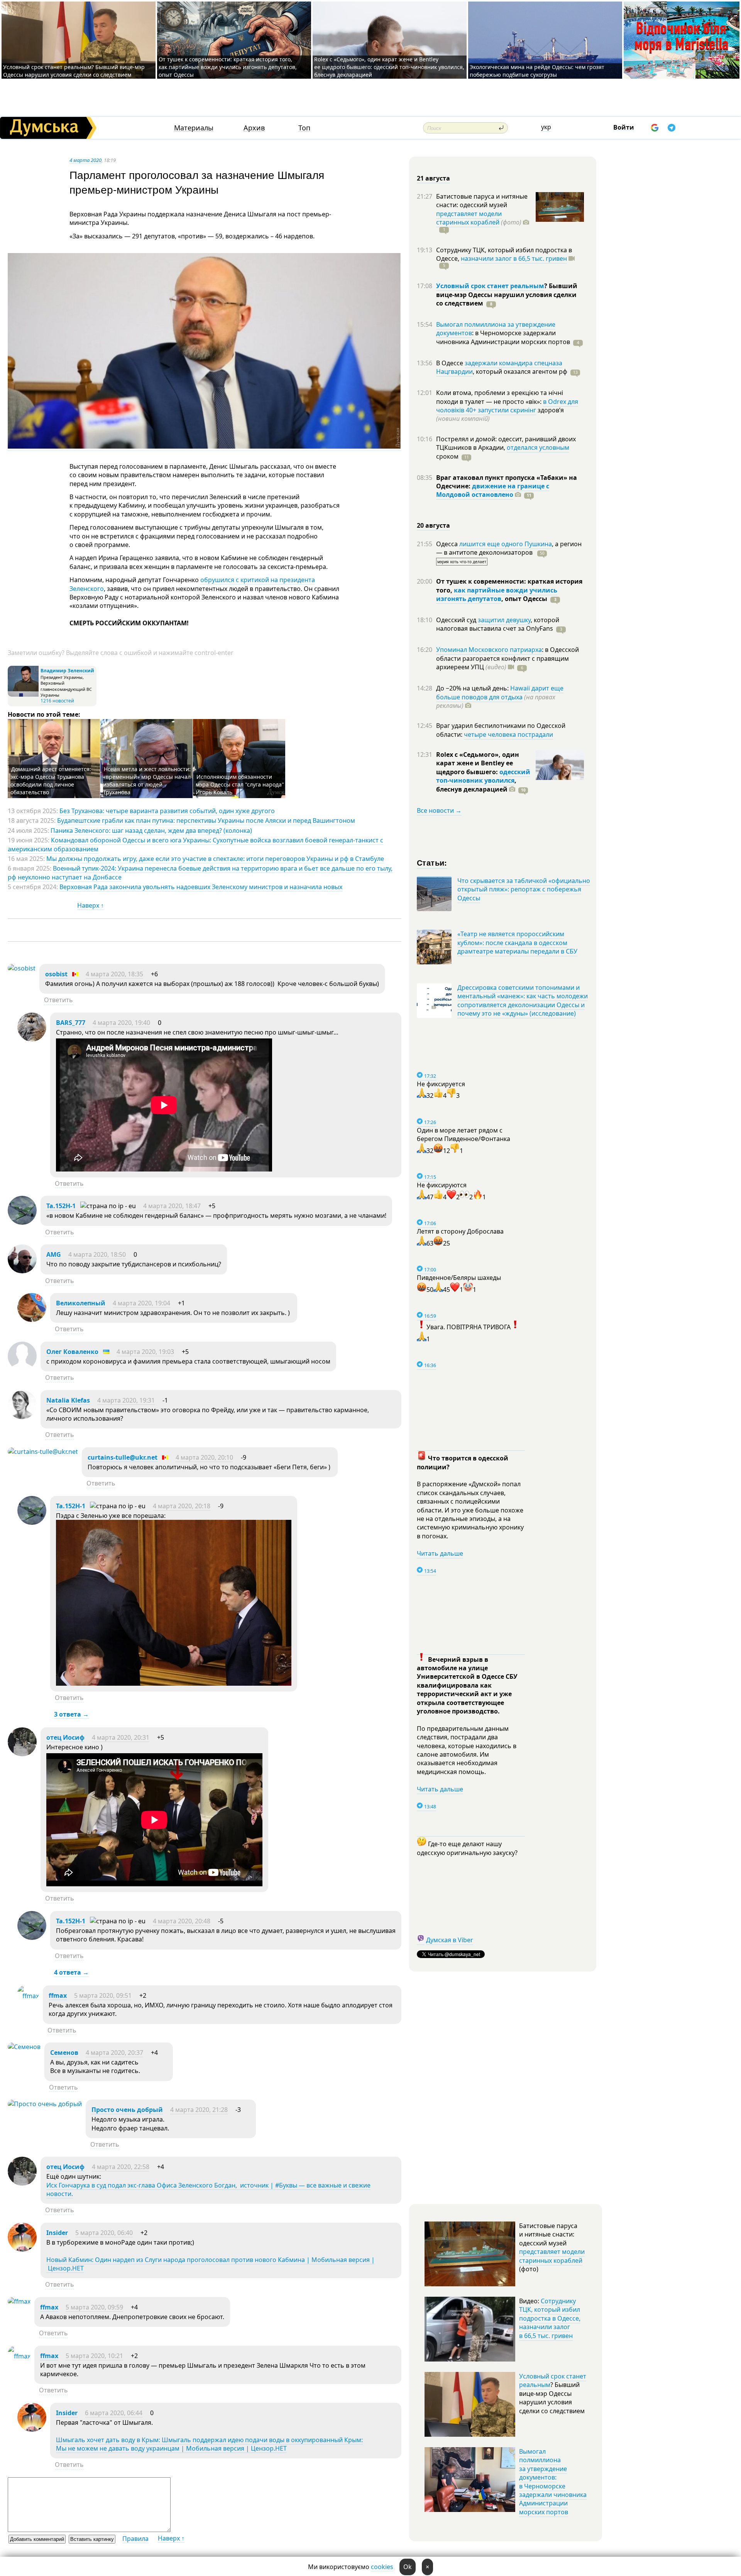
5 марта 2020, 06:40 (104, 2233)
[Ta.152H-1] (22, 1222)
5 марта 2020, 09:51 (103, 1995)
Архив (254, 128)
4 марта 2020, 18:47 (172, 1206)
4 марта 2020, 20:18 (182, 1506)
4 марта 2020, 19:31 (126, 1400)
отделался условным (538, 447)
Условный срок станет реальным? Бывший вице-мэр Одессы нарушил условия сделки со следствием (74, 71)
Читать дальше (440, 1553)
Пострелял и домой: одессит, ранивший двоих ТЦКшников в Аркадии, (506, 443)
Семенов (64, 2053)
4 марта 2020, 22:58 (121, 2167)
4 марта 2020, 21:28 (199, 2110)
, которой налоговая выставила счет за (498, 624)
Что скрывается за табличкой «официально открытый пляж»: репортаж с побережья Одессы (524, 889)
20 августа (433, 525)
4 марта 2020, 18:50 (97, 1254)
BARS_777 (71, 1023)
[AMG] (22, 1271)
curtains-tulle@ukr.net (123, 1457)
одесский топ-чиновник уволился (483, 776)
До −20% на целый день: (473, 688)
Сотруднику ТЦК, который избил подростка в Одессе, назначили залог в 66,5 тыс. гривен (550, 2318)
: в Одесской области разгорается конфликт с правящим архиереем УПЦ (508, 658)
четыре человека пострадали (508, 734)
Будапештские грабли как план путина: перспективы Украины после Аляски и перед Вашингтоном (206, 820)
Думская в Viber (450, 1940)
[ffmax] (28, 1996)
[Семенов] (24, 2047)
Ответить (58, 1000)
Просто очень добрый (127, 2110)
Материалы (194, 128)
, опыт (524, 599)
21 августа (433, 178)
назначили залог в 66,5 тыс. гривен (514, 258)
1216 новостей (57, 701)
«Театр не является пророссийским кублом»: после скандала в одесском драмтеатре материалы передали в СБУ (517, 943)
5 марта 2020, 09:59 (94, 2307)
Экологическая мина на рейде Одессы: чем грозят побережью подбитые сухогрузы (537, 71)
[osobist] (22, 968)
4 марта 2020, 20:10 (204, 1457)
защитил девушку (504, 620)
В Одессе (450, 363)
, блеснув (476, 785)
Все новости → (439, 810)
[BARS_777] (32, 1039)
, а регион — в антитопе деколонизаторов (509, 548)
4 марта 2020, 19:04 (141, 1303)
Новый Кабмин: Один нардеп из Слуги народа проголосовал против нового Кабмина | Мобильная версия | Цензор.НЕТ (211, 2264)
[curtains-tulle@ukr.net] (43, 1452)
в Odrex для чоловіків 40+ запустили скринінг (507, 406)
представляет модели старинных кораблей (469, 218)
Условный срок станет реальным (490, 286)
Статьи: (432, 862)
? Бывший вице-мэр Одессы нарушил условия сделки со (507, 295)
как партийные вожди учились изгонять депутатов (497, 594)
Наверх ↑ (91, 905)
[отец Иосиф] (22, 1754)
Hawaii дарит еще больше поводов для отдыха (500, 692)
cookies (382, 2567)
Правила (135, 2539)
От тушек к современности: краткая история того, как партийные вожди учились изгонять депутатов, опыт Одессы (228, 67)
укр (546, 127)
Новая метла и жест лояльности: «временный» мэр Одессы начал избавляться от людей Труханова (147, 781)
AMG (54, 1254)
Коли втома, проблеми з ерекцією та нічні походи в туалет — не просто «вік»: (500, 397)
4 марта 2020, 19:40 (121, 1023)
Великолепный (81, 1303)
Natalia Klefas (68, 1400)
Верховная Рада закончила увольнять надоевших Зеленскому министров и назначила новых (201, 887)
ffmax (58, 1995)
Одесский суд (457, 620)
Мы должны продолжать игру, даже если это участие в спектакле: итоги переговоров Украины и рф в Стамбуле (215, 859)
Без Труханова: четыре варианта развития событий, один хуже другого (167, 811)
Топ (304, 128)
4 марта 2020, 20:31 (121, 1737)
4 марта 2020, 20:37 (114, 2053)
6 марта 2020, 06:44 (114, 2413)
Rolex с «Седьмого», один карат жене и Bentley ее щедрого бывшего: (478, 763)
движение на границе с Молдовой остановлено (493, 490)
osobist (56, 974)
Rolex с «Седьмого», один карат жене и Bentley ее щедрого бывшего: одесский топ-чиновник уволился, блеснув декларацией (389, 67)
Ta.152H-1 (61, 1206)
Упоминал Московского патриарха (489, 650)
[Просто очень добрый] (45, 2104)
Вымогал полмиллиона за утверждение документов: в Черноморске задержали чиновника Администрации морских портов (553, 2482)
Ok (408, 2567)
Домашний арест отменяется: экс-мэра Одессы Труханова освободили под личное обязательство (51, 781)
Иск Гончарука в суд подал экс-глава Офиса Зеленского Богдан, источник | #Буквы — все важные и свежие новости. (208, 2189)
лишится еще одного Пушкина (506, 544)
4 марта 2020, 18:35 (114, 974)
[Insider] (22, 2249)
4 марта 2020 (85, 160)
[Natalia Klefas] (22, 1417)
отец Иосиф (65, 1737)
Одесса (448, 544)
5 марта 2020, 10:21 (94, 2356)
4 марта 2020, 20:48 (182, 1921)
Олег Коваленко (72, 1352)
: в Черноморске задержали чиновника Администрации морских (503, 337)
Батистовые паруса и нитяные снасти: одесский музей (482, 201)
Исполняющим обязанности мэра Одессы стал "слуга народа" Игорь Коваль (240, 784)
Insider (57, 2233)
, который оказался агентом (520, 371)
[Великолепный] (32, 1320)
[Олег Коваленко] (22, 1368)
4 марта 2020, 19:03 (145, 1352)
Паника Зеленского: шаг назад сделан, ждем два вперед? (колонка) (151, 831)
